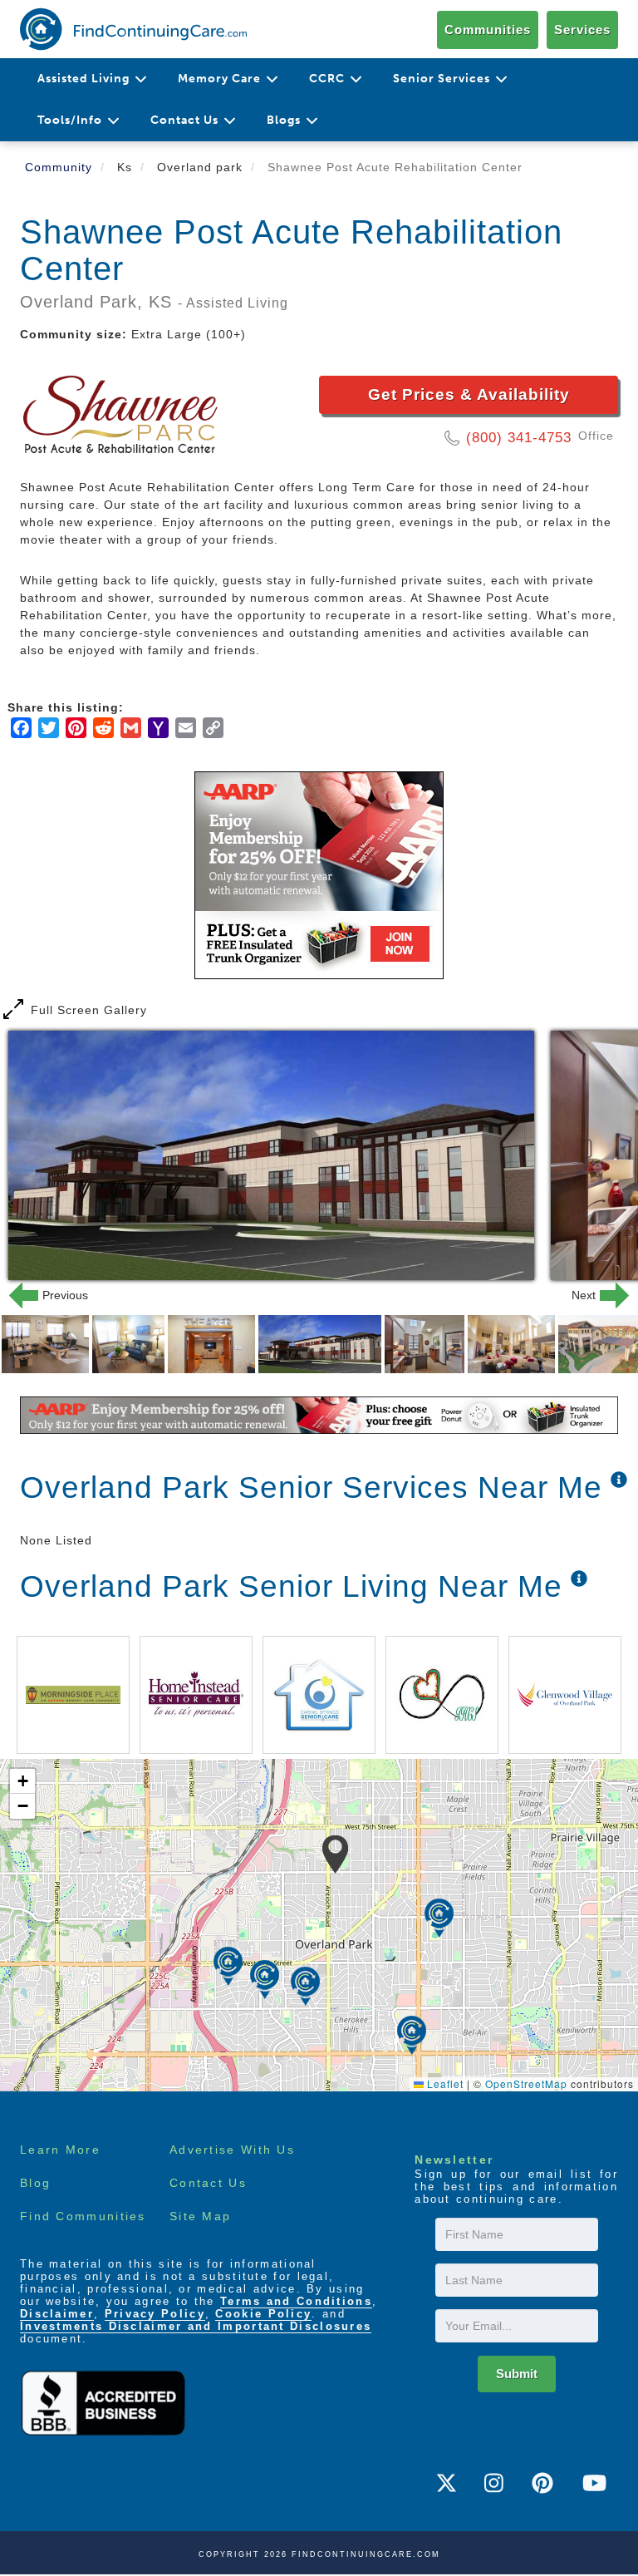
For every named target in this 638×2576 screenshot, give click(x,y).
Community (59, 167)
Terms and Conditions (296, 2301)
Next (593, 1295)
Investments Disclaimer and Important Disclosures (196, 2326)
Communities (488, 30)
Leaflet (444, 2083)
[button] (335, 1854)
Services (582, 30)
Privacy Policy (155, 2314)
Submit (517, 2374)
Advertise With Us (232, 2150)
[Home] (133, 29)
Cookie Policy (263, 2314)
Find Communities (83, 2216)
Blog (35, 2183)
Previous (45, 1295)
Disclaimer (57, 2314)
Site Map (200, 2216)
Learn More (60, 2150)
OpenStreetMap (526, 2083)
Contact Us (208, 2183)
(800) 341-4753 (519, 438)
